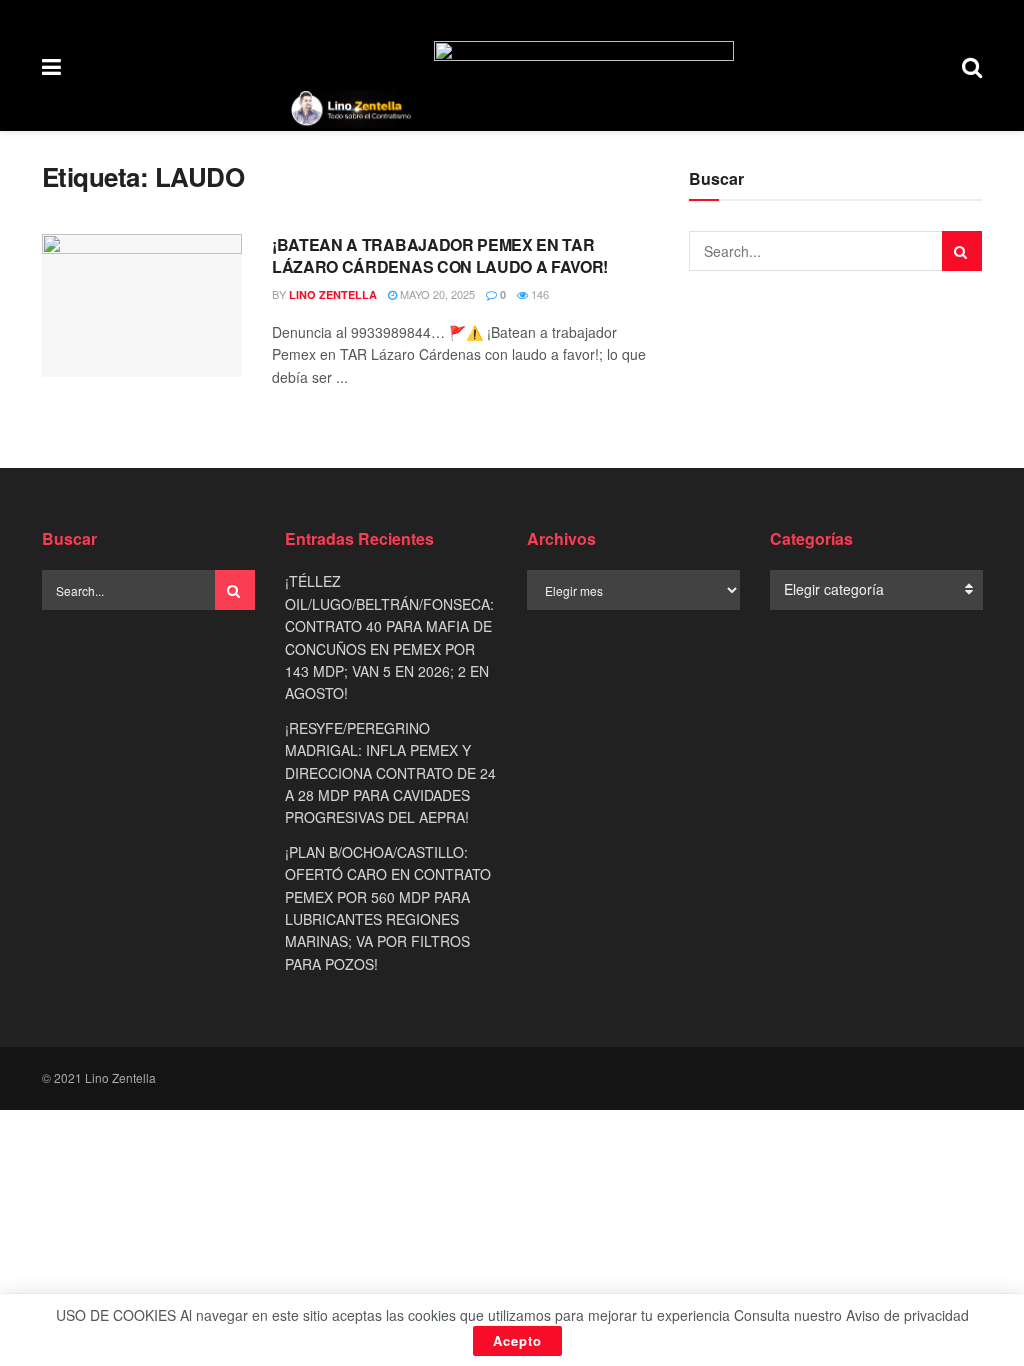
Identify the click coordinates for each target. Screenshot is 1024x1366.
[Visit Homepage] (351, 109)
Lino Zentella (333, 294)
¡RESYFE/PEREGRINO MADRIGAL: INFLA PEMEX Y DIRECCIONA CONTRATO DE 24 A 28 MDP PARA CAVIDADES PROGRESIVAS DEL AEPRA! (390, 773)
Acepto (517, 1340)
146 (538, 294)
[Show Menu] (51, 65)
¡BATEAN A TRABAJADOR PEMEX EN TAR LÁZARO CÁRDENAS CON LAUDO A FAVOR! (440, 255)
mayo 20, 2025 (436, 294)
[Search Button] (972, 65)
